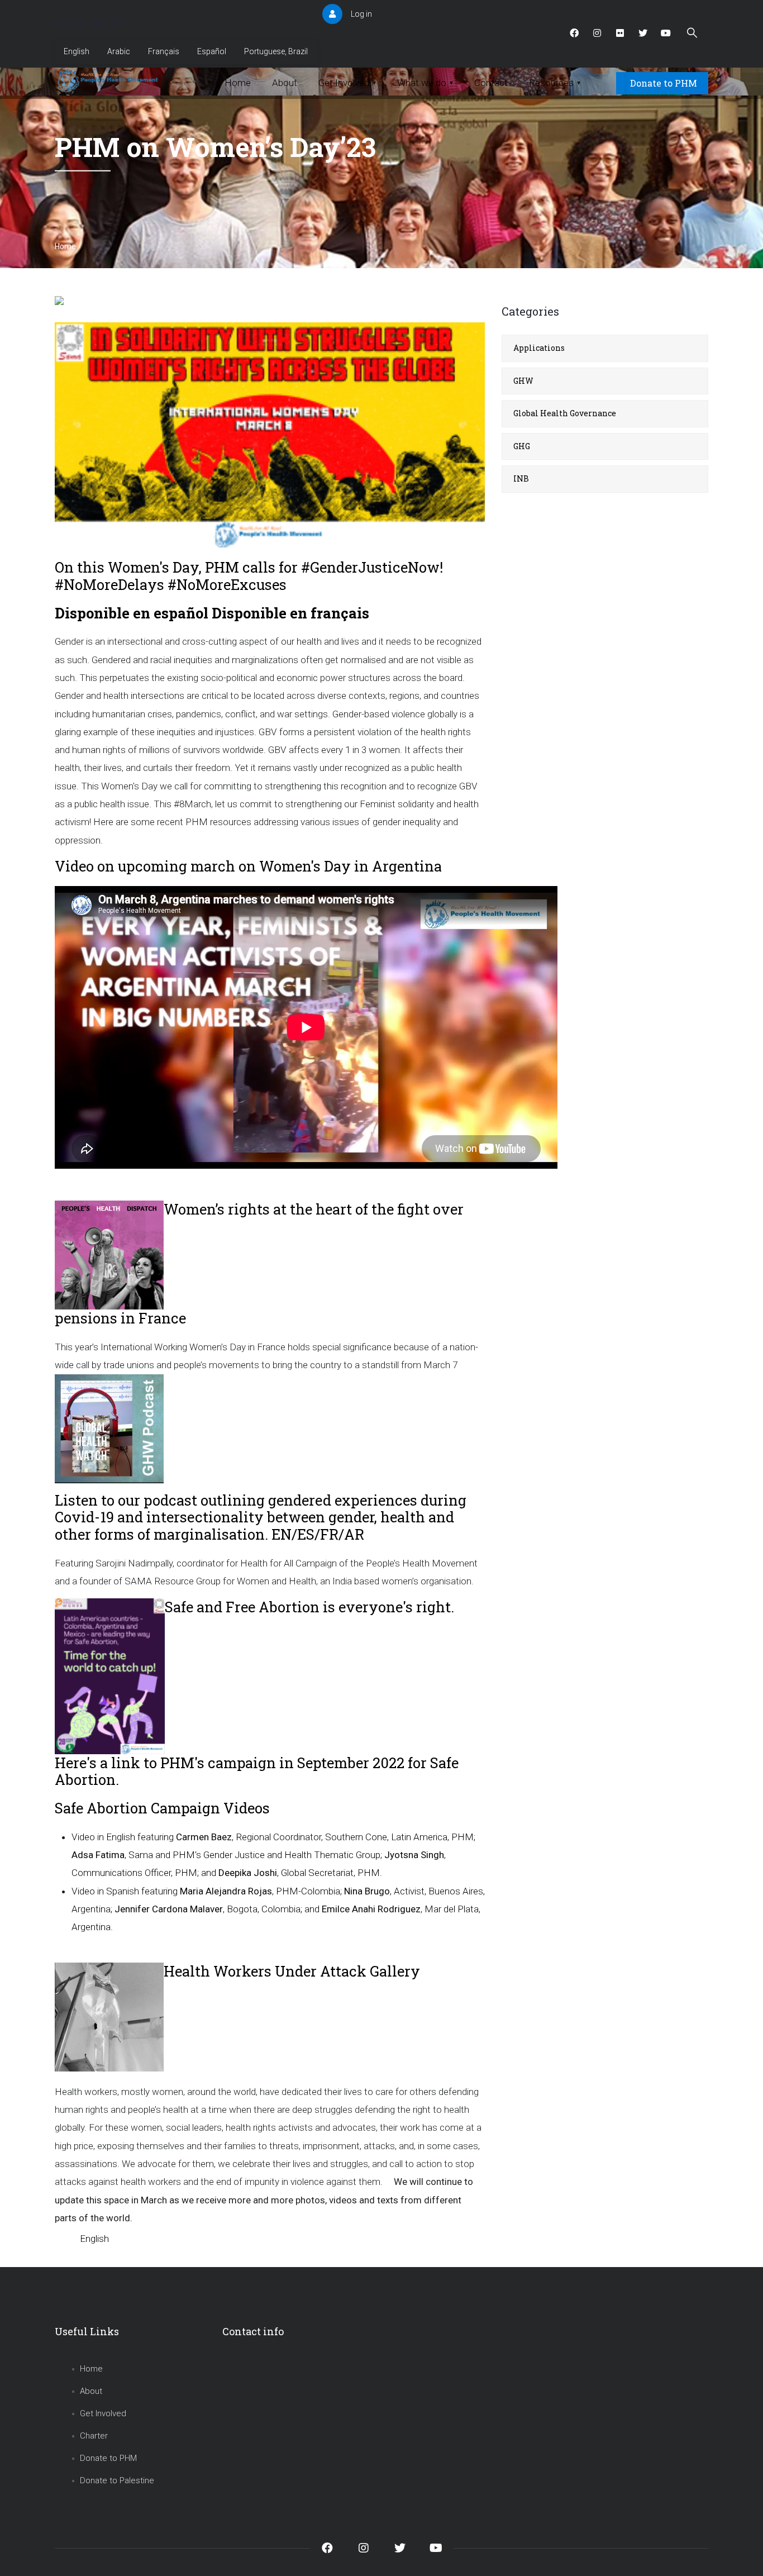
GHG (522, 446)
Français (164, 51)
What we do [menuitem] (425, 83)
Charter (94, 2436)
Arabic (119, 51)
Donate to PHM (664, 83)
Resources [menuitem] (555, 83)
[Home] (109, 80)
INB (521, 478)
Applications (539, 348)
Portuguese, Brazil (276, 51)
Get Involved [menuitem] (347, 83)
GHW (523, 381)
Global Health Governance (565, 413)
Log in (361, 14)
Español (212, 51)
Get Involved (103, 2413)
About (91, 2391)
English (77, 51)
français (340, 613)
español (181, 613)
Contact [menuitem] (491, 83)
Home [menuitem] (238, 83)
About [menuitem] (285, 83)
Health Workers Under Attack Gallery (292, 1971)
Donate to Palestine (117, 2480)
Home (65, 246)
